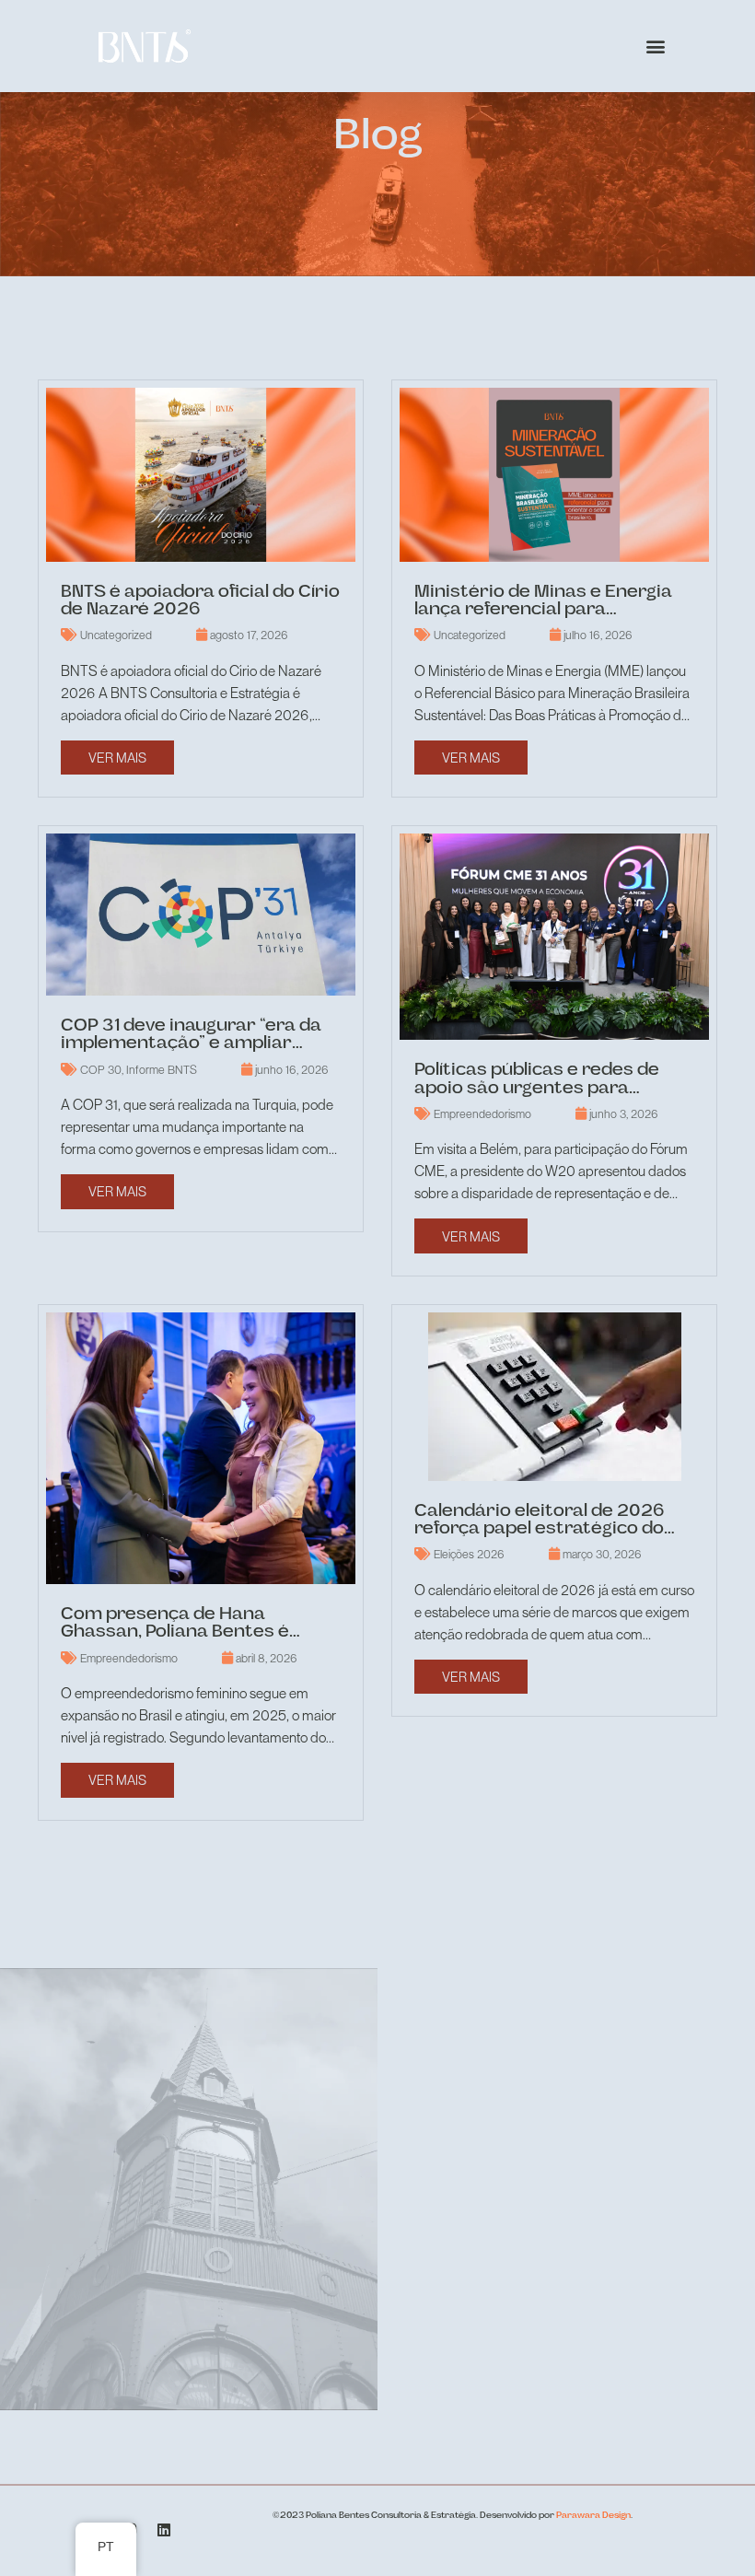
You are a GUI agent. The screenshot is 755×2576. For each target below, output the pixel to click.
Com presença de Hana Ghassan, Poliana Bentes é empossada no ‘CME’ (175, 1632)
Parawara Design (593, 2516)
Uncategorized (116, 635)
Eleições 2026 (469, 1554)
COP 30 (101, 1070)
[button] (655, 47)
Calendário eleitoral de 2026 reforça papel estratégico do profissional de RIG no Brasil (540, 1529)
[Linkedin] (163, 2530)
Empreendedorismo (482, 1114)
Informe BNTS (162, 1070)
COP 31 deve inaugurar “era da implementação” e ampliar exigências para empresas (191, 1044)
